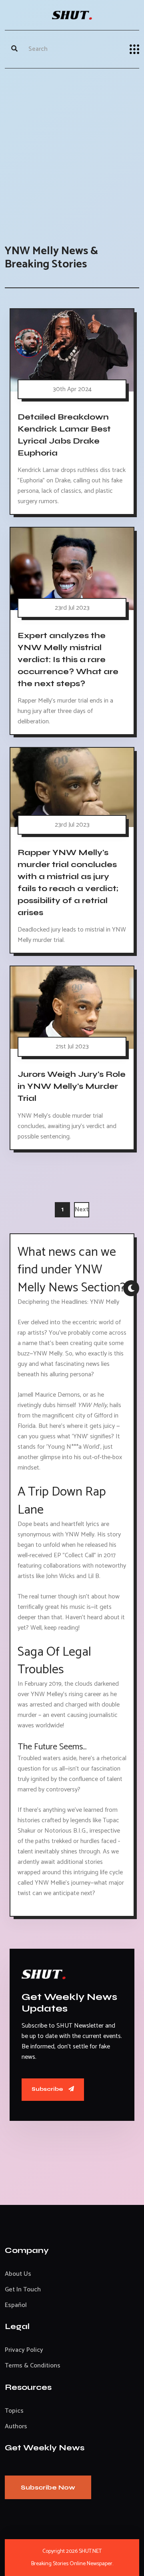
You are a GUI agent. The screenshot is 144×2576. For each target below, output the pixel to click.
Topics (14, 2411)
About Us (18, 2274)
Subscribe (48, 2089)
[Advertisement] (72, 149)
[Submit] (14, 49)
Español (16, 2305)
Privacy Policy (24, 2350)
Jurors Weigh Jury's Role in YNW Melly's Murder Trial (72, 1086)
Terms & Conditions (33, 2366)
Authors (16, 2426)
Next (82, 1210)
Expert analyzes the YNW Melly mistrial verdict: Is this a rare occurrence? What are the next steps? (68, 660)
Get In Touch (23, 2290)
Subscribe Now (48, 2487)
